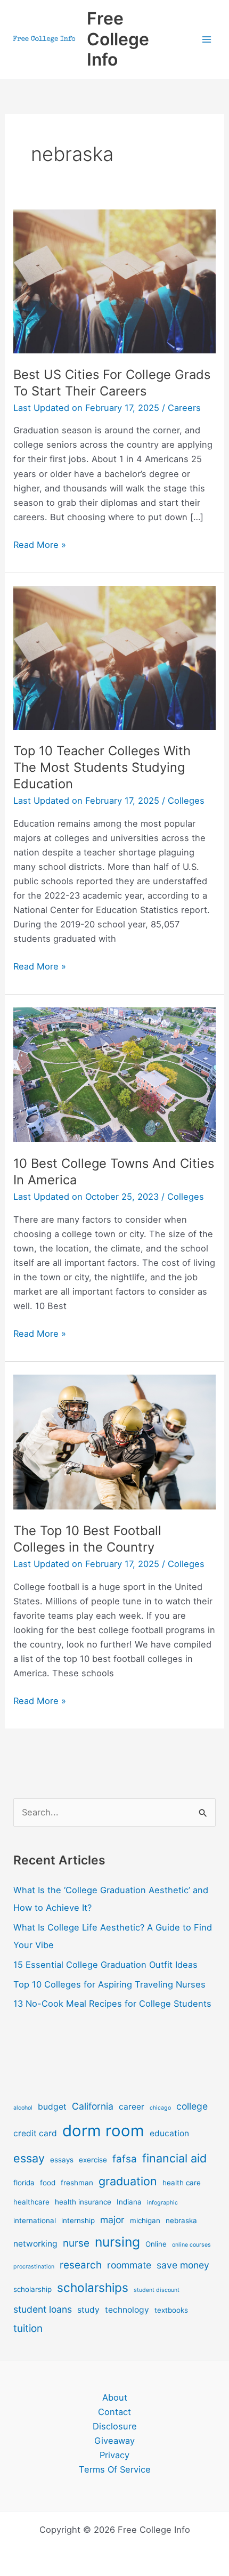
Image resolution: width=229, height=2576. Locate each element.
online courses (191, 2245)
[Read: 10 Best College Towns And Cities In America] (114, 1074)
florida (24, 2183)
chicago (160, 2108)
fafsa (125, 2159)
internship (78, 2220)
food (48, 2183)
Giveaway (114, 2441)
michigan (145, 2220)
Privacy (114, 2455)
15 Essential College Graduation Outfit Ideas (105, 1965)
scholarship (32, 2289)
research (81, 2265)
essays (62, 2160)
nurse (76, 2243)
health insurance (83, 2202)
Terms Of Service (115, 2469)
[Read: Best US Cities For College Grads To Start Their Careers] (114, 280)
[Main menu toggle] (206, 40)
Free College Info (118, 39)
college (192, 2106)
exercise (93, 2160)
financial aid (174, 2158)
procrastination (34, 2267)
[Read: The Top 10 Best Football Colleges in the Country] (114, 1441)
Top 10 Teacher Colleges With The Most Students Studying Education (102, 767)
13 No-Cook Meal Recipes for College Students (112, 2004)
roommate (129, 2265)
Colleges (186, 801)
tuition (28, 2328)
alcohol (23, 2108)
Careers (184, 408)
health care (182, 2183)
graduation (128, 2181)
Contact (114, 2412)
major (112, 2220)
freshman (77, 2183)
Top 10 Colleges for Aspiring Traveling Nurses (109, 1984)
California (93, 2106)
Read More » (40, 546)
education (169, 2133)
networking (35, 2244)
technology (127, 2310)
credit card (35, 2133)
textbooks (171, 2310)
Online (156, 2244)
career (132, 2107)
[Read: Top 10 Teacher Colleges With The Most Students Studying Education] (114, 657)
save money (183, 2265)
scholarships (93, 2287)
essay (29, 2158)
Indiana (129, 2202)
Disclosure (115, 2426)
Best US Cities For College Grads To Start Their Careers (112, 383)
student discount (157, 2290)
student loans (43, 2309)
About (115, 2397)
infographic (162, 2203)
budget (52, 2107)
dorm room (103, 2131)
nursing (117, 2242)
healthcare (31, 2202)
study (88, 2310)
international (35, 2220)
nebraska (181, 2220)
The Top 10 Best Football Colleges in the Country (87, 1539)
